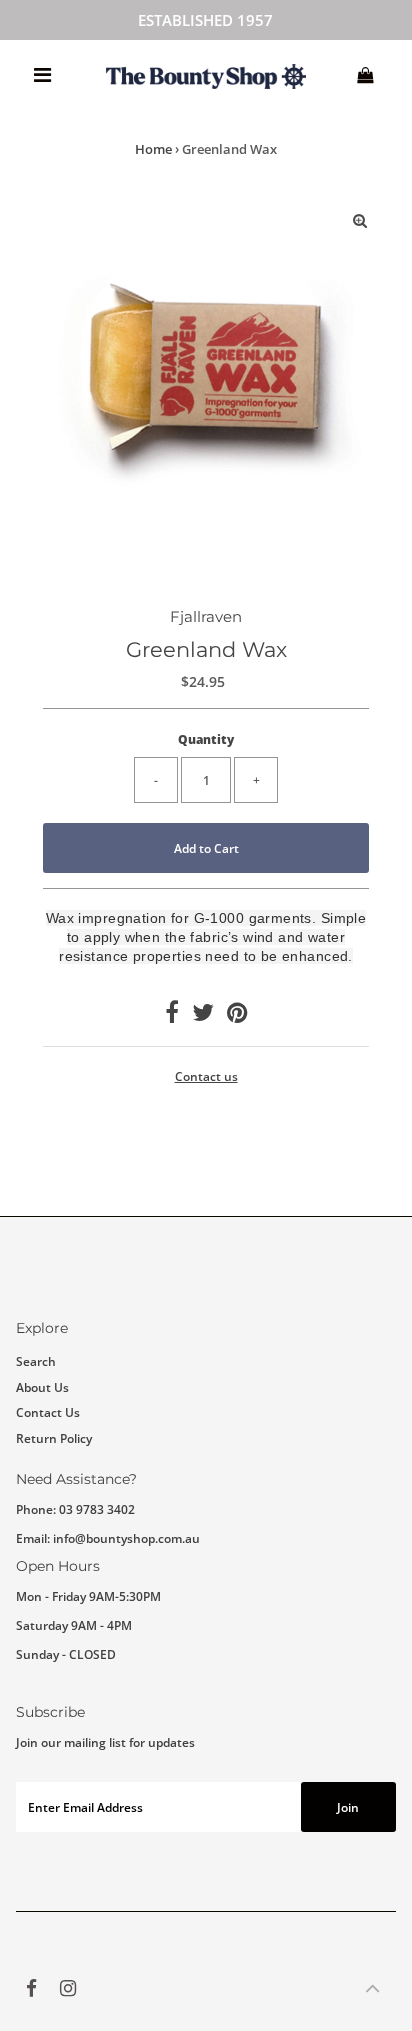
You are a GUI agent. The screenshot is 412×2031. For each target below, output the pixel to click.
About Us (42, 1387)
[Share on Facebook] (172, 1016)
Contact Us (48, 1412)
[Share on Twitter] (203, 1016)
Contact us (206, 1077)
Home (153, 149)
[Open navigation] (42, 75)
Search (36, 1361)
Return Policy (54, 1438)
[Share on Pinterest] (237, 1016)
